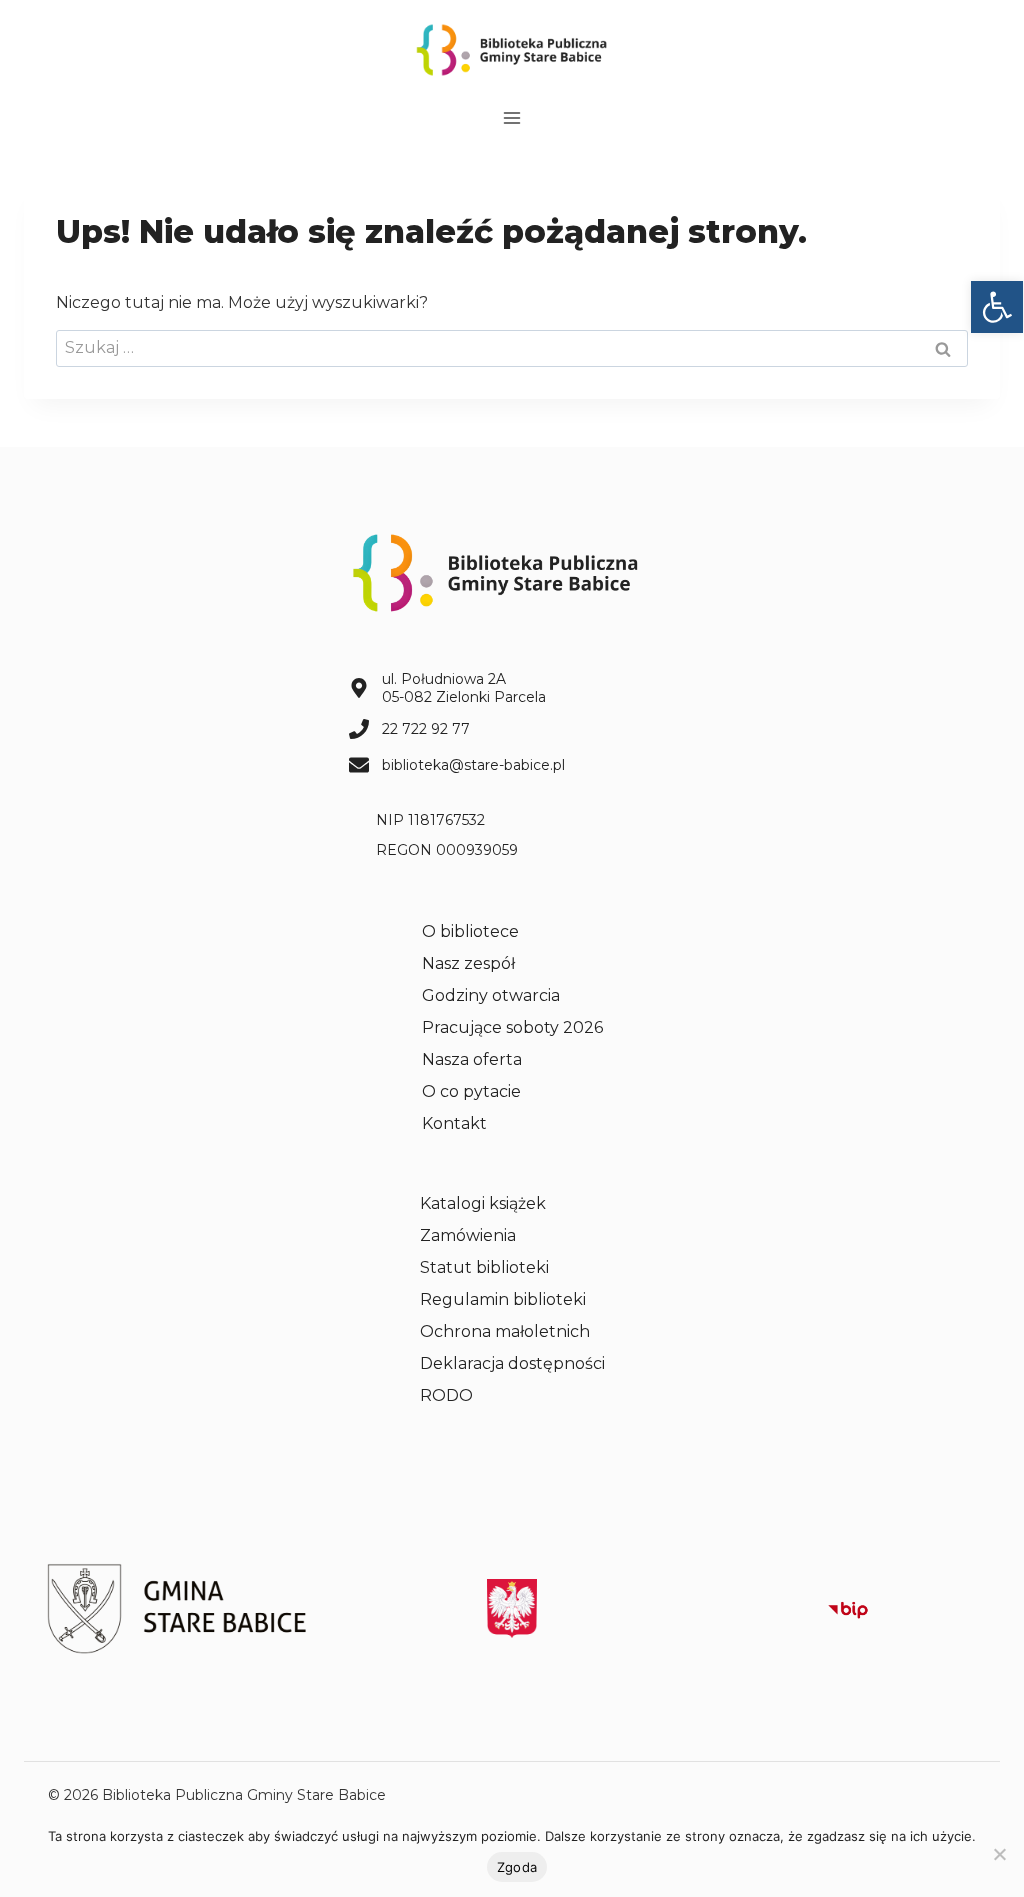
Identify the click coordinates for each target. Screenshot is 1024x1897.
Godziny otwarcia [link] (491, 995)
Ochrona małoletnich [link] (505, 1331)
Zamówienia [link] (468, 1235)
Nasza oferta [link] (472, 1059)
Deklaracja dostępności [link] (512, 1363)
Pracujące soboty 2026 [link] (512, 1027)
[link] (997, 307)
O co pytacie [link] (471, 1091)
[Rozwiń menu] (512, 117)
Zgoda (517, 1867)
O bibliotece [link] (470, 931)
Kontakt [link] (454, 1123)
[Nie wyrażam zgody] (999, 1854)
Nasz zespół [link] (468, 963)
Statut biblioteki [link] (484, 1267)
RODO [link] (446, 1395)
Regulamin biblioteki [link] (503, 1299)
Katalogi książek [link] (483, 1203)
